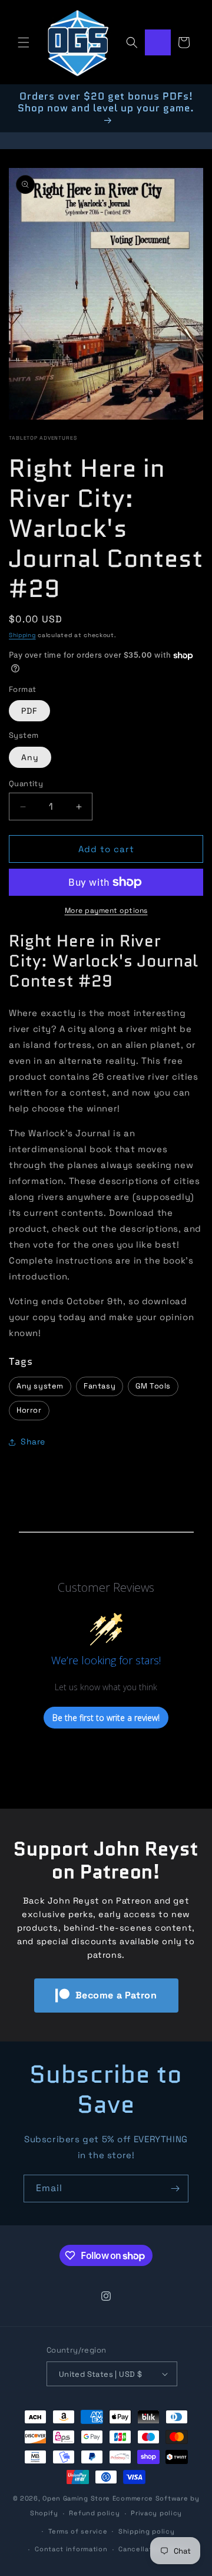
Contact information (71, 2549)
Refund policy (94, 2513)
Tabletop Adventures (43, 438)
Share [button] (33, 1442)
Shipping (22, 635)
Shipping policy (147, 2531)
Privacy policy (156, 2513)
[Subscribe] (175, 2189)
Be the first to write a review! (106, 1718)
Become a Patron (116, 1995)
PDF (29, 711)
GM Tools (153, 1386)
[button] (24, 42)
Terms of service (78, 2531)
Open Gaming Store (76, 2498)
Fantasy (100, 1386)
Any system (40, 1386)
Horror (29, 1410)
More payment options (106, 911)
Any (30, 757)
